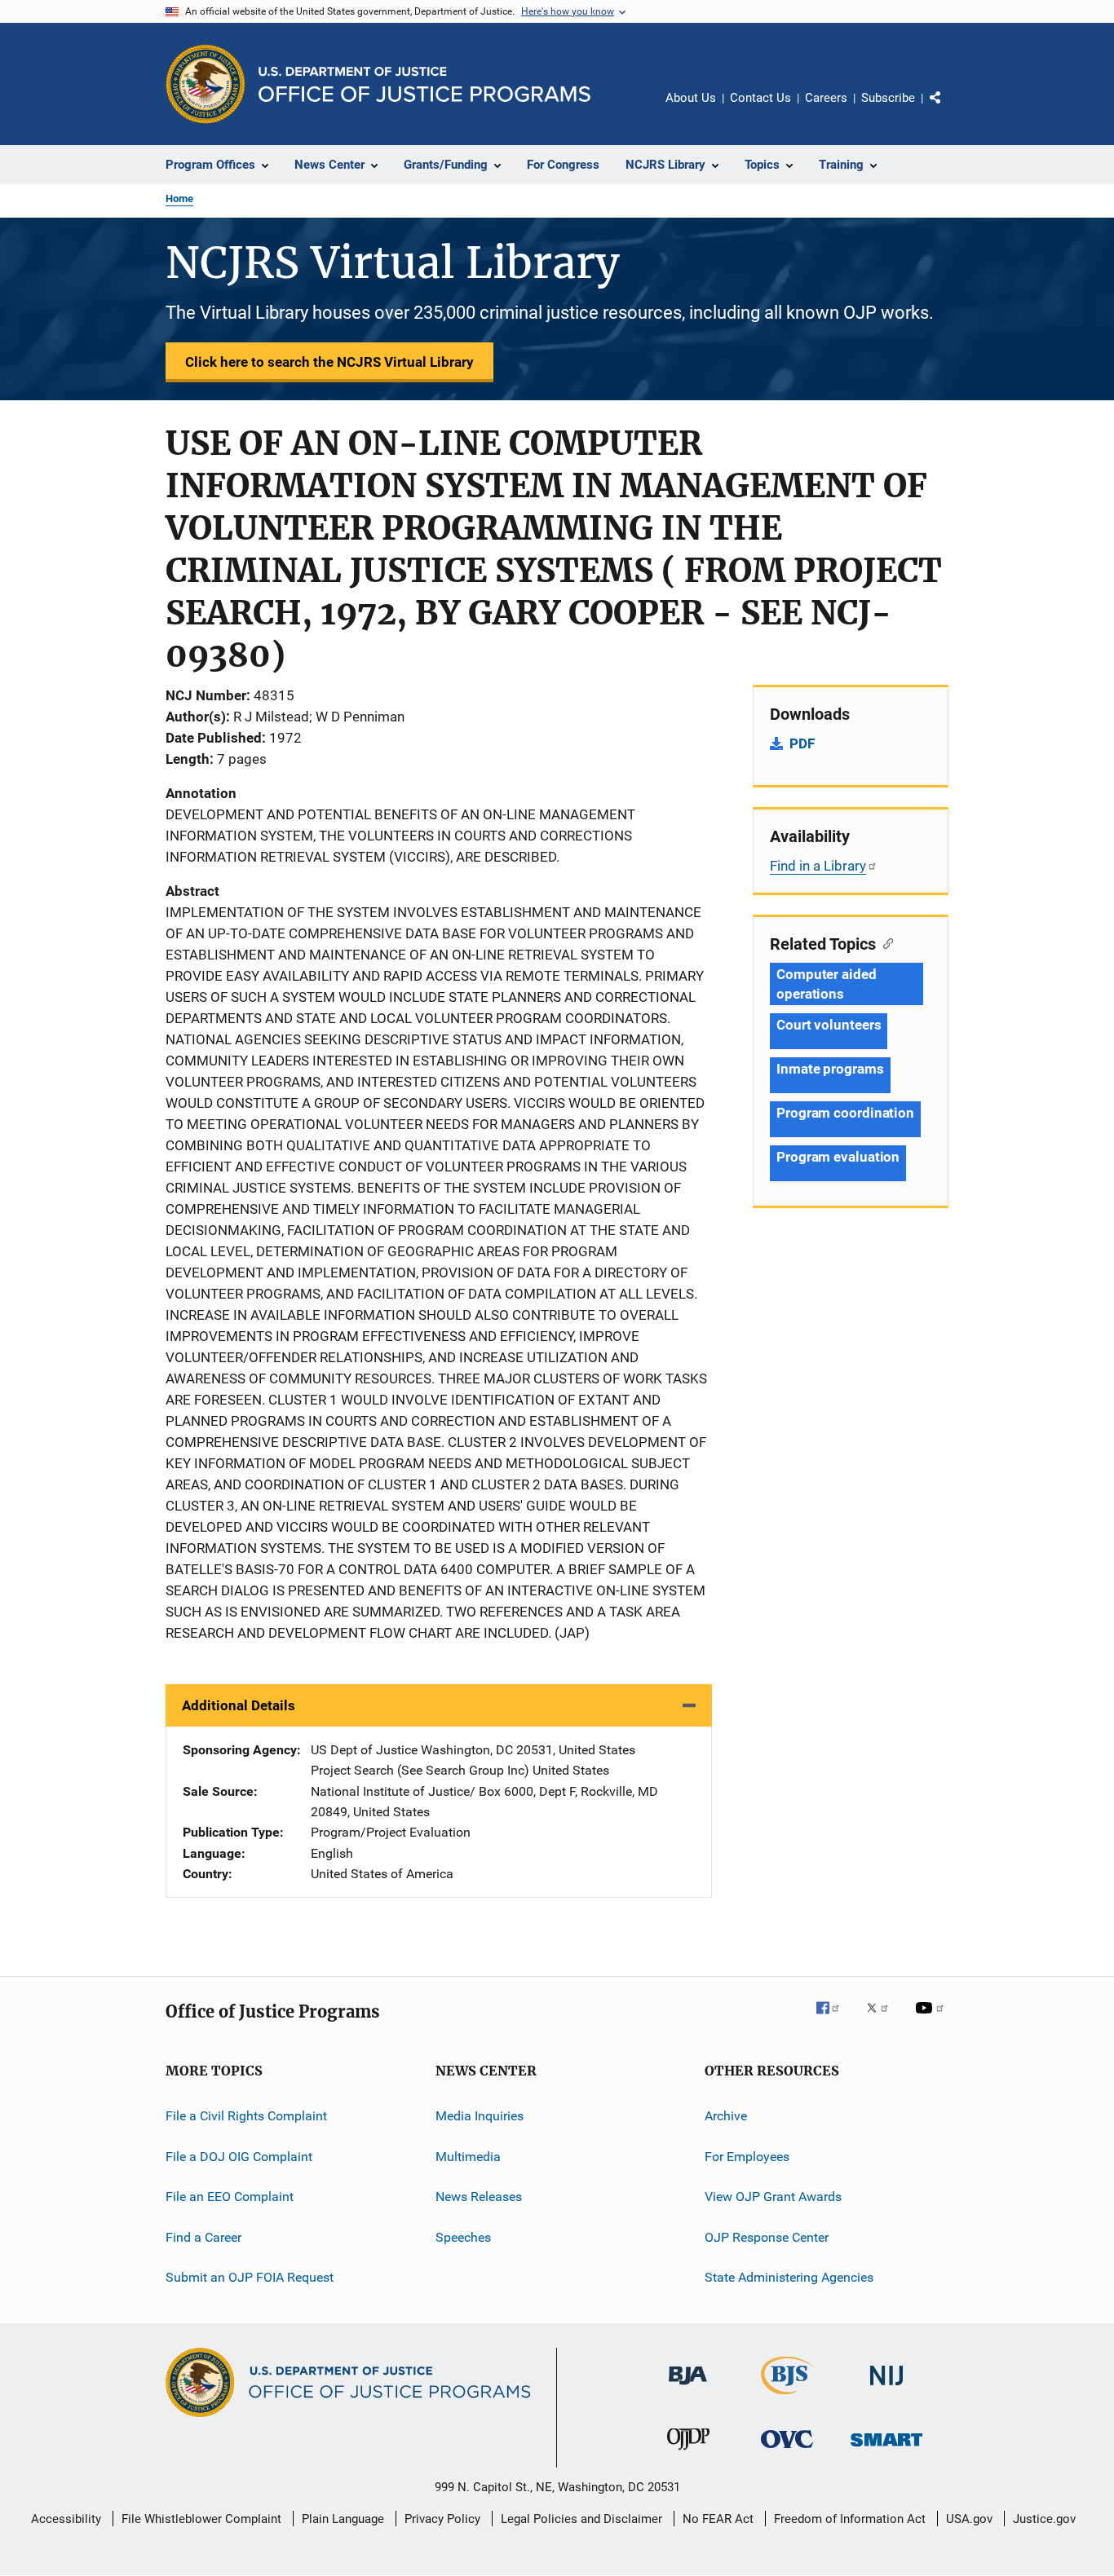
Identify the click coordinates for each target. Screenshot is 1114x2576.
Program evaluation (838, 1157)
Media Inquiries (480, 2116)
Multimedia (468, 2157)
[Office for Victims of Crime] (787, 2451)
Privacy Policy (442, 2519)
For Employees (747, 2157)
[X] (883, 2019)
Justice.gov (1044, 2519)
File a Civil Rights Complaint (246, 2116)
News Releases (479, 2197)
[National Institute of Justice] (886, 2388)
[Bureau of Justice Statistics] (787, 2397)
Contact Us (760, 98)
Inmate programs (830, 1069)
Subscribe (888, 98)
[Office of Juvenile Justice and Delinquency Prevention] (688, 2453)
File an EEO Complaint (230, 2197)
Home (179, 198)
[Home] (424, 84)
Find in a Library (818, 866)
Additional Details (239, 1705)
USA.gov (969, 2519)
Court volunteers (829, 1025)
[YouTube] (932, 2019)
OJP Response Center (767, 2236)
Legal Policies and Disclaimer (581, 2519)
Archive (726, 2116)
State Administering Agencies (789, 2277)
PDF (802, 743)
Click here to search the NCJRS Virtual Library (329, 362)
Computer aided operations (827, 984)
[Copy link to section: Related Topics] (884, 942)
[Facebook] (834, 2019)
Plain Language (343, 2519)
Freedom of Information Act (850, 2519)
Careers (826, 98)
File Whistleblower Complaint (201, 2519)
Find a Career (203, 2236)
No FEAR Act (718, 2519)
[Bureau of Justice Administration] (688, 2388)
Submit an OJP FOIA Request (250, 2277)
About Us (691, 98)
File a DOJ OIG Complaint (239, 2157)
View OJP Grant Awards (773, 2197)
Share (948, 109)
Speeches (463, 2236)
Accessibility (66, 2519)
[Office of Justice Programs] (206, 84)
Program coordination (845, 1113)
